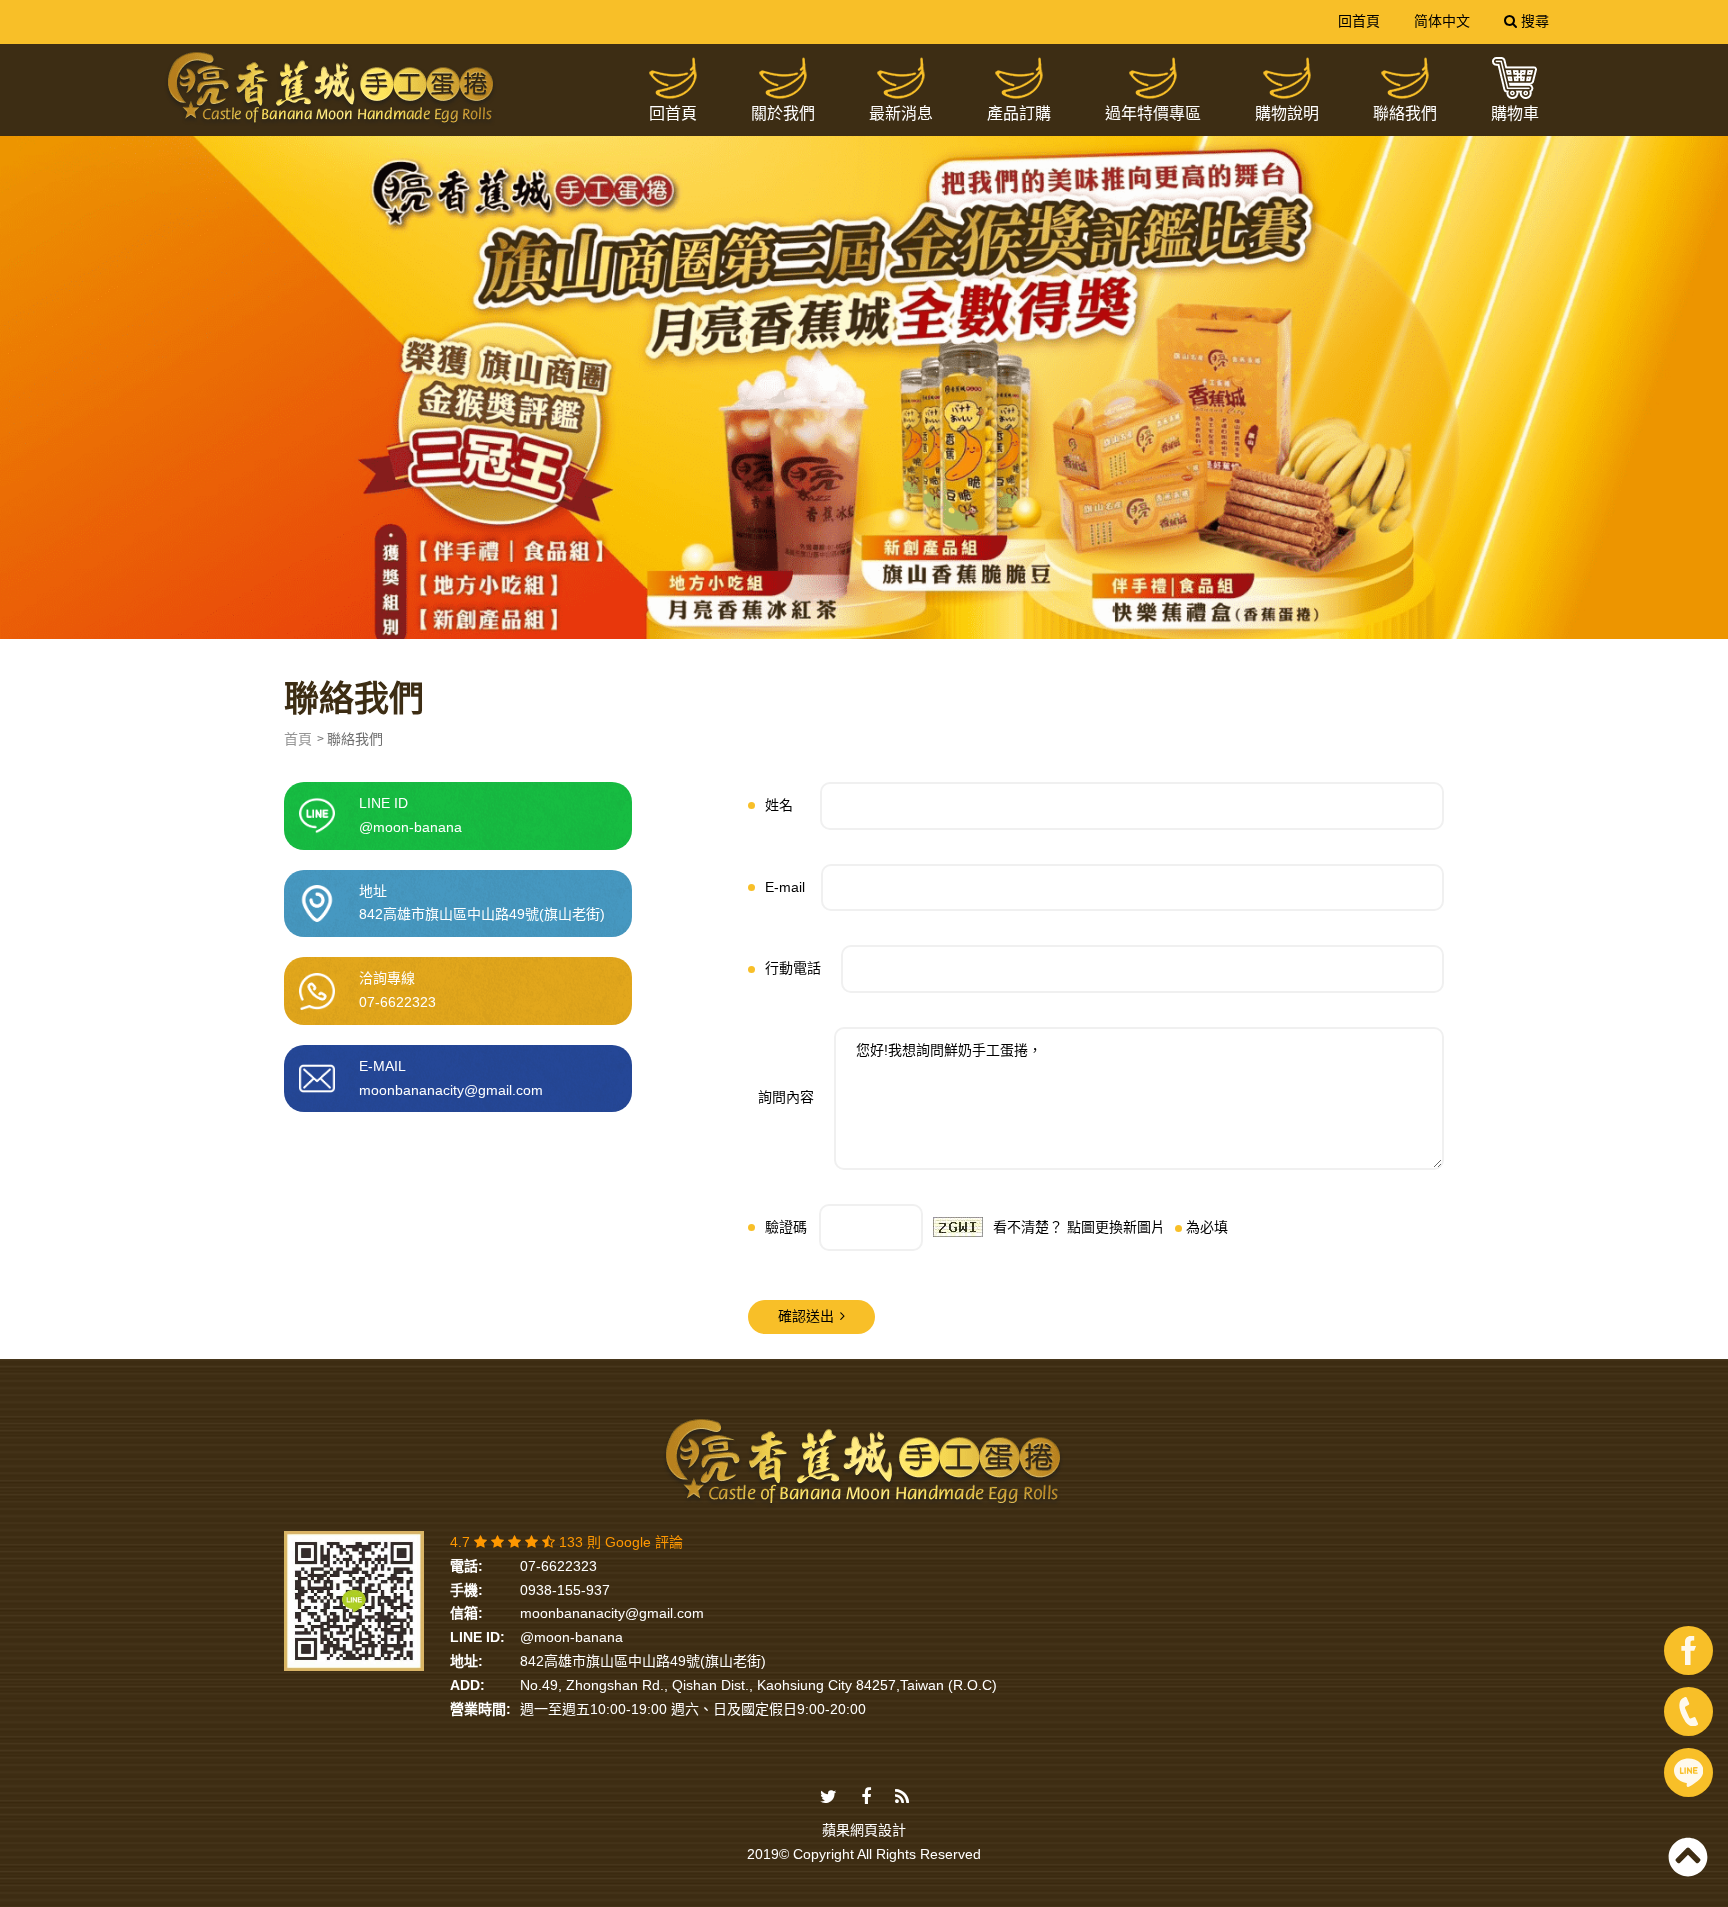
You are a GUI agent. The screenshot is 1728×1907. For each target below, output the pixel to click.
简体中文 (1442, 21)
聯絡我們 (1405, 113)
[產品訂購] (1019, 78)
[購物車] (1515, 78)
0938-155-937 (565, 1590)
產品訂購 (1019, 113)
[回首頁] (673, 78)
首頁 (298, 739)
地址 (482, 903)
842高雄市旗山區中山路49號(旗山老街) (643, 1661)
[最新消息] (901, 78)
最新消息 (901, 113)
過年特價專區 (1153, 113)
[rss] (902, 1798)
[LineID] (1688, 1772)
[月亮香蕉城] (331, 89)
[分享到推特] (828, 1798)
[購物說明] (1287, 78)
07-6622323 (558, 1566)
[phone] (1688, 1711)
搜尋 (1533, 21)
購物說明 (1287, 113)
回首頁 (1359, 21)
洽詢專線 (397, 990)
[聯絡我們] (1405, 78)
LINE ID (410, 815)
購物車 (1515, 113)
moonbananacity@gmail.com (612, 1613)
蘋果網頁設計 (864, 1830)
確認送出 (806, 1316)
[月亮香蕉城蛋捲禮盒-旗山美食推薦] (864, 362)
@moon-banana (571, 1637)
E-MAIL (451, 1078)
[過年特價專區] (1153, 78)
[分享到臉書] (866, 1798)
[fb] (1688, 1650)
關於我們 (783, 113)
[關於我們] (783, 78)
